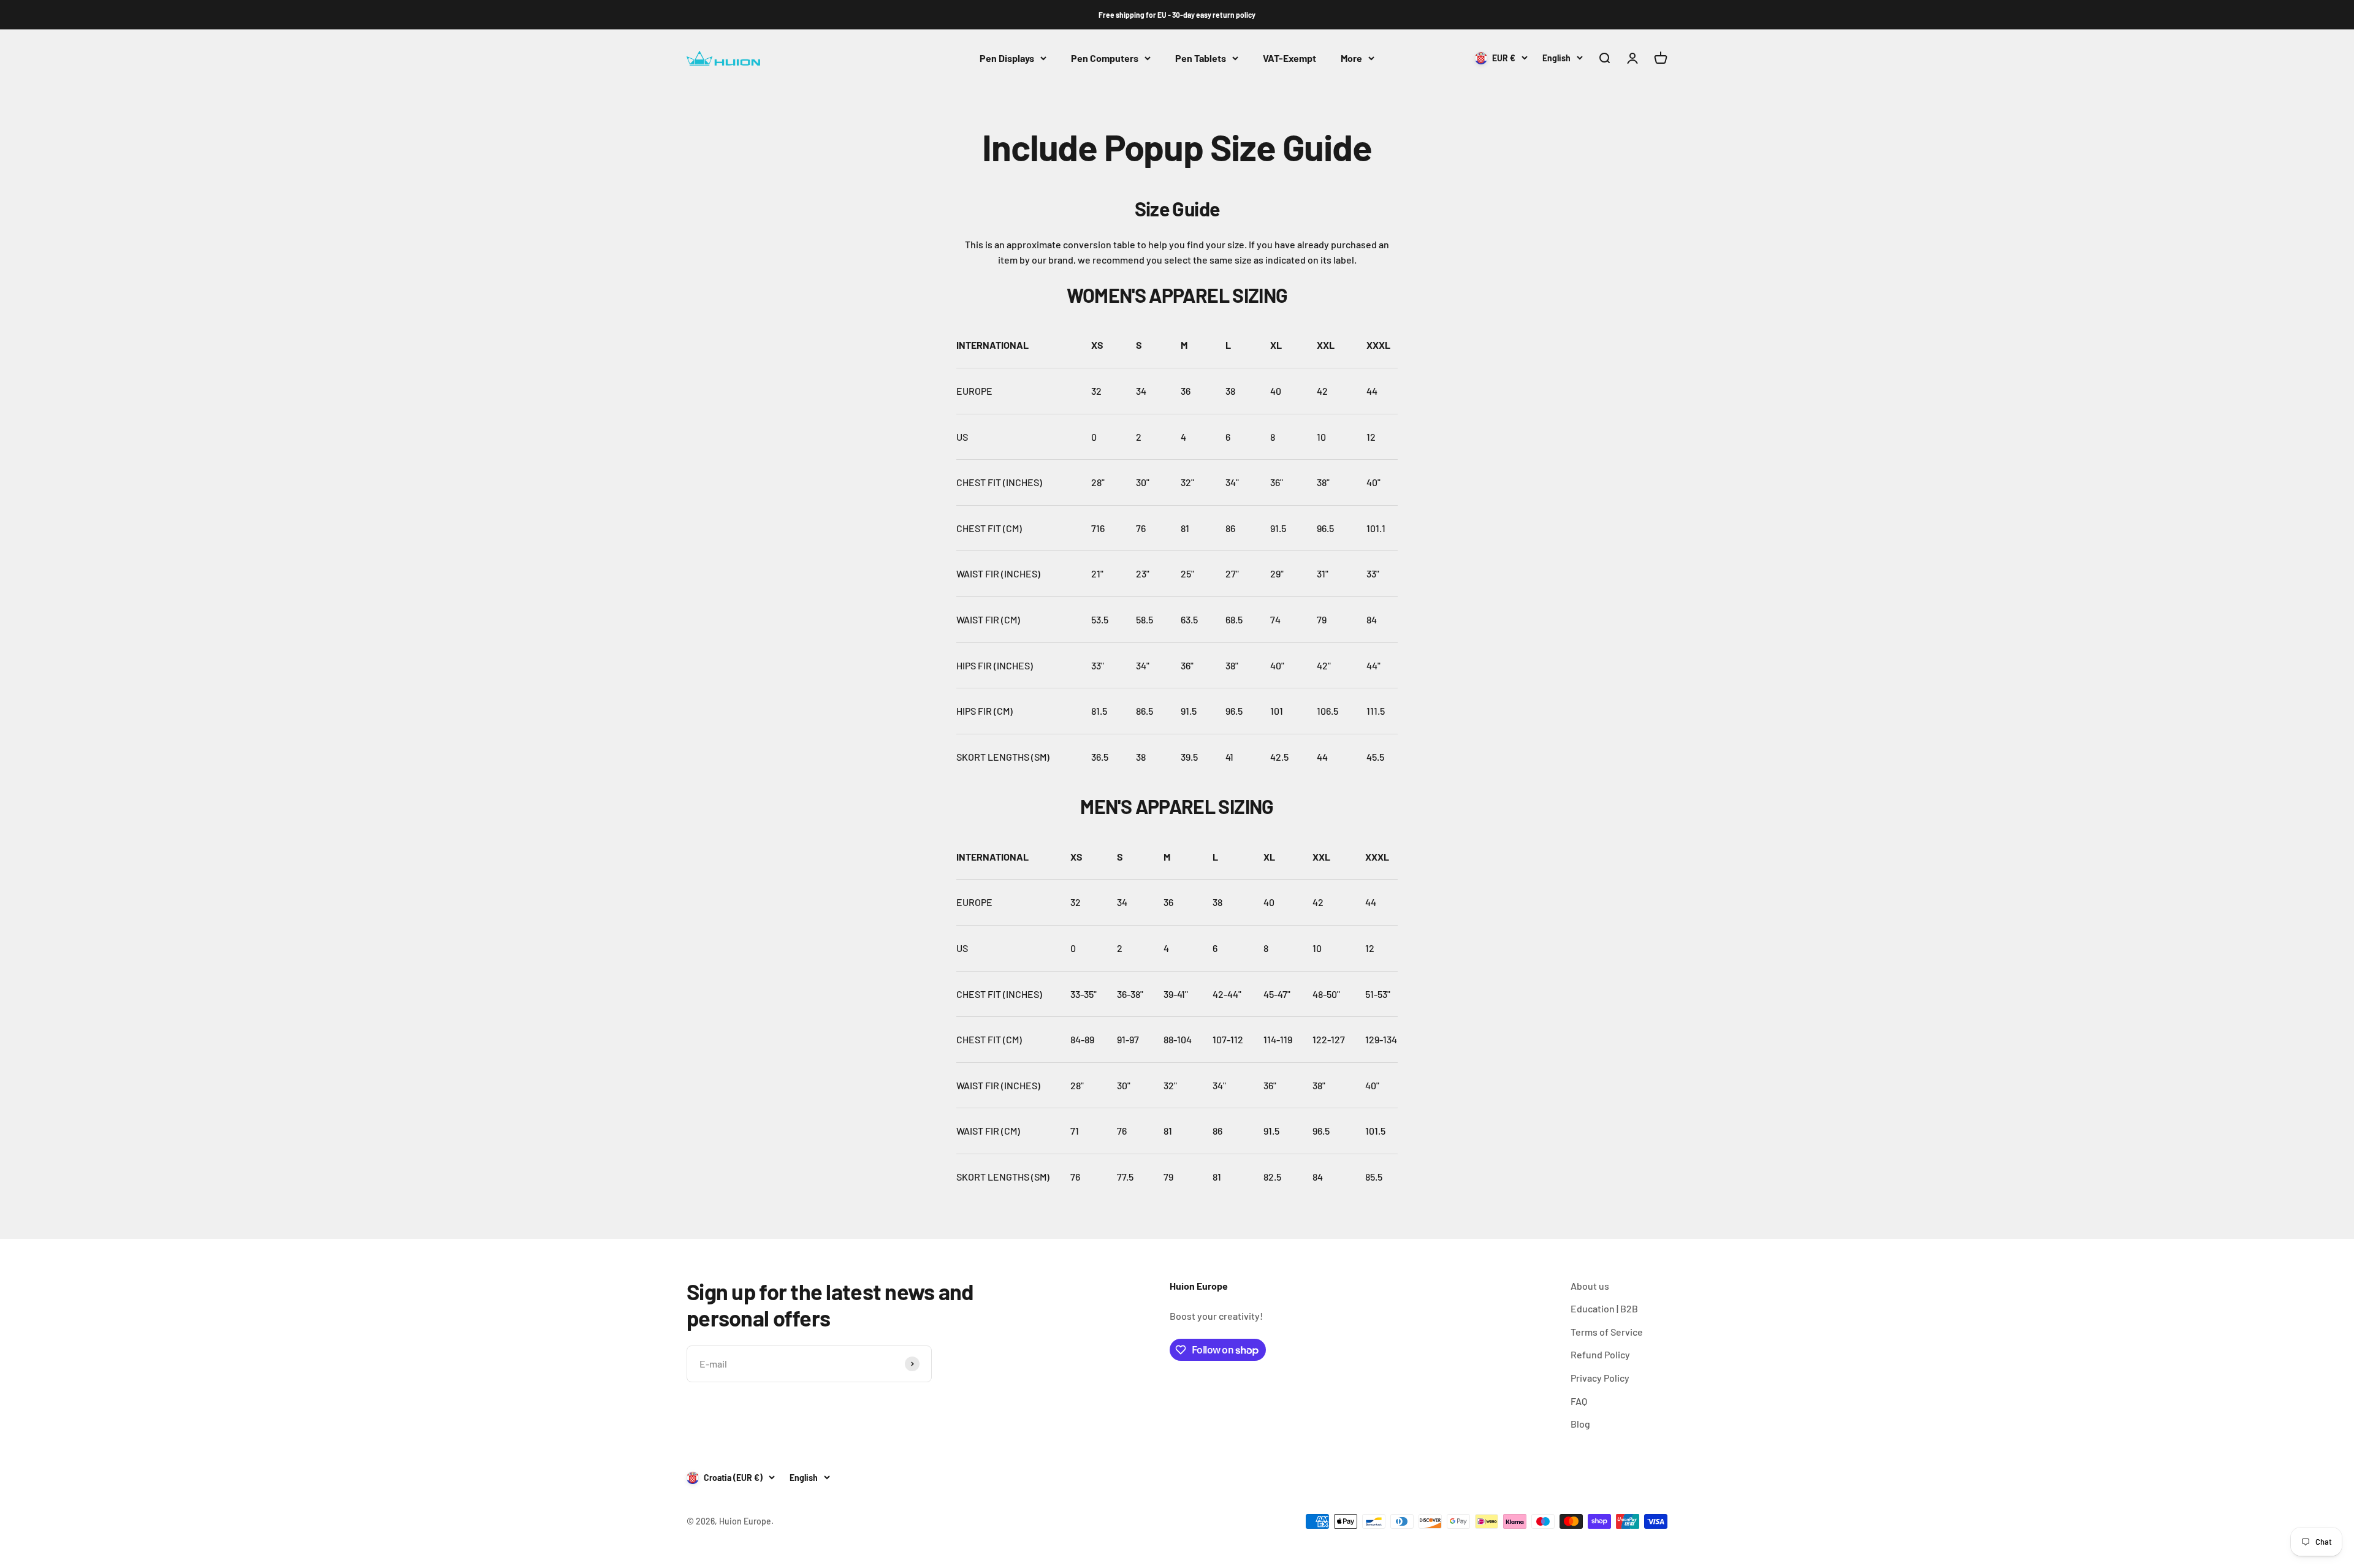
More (1351, 58)
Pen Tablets (1201, 58)
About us (1590, 1286)
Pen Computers (1105, 58)
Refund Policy (1600, 1354)
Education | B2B (1604, 1308)
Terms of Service (1607, 1332)
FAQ (1579, 1401)
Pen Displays (1007, 58)
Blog (1580, 1424)
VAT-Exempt (1289, 58)
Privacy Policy (1600, 1378)
